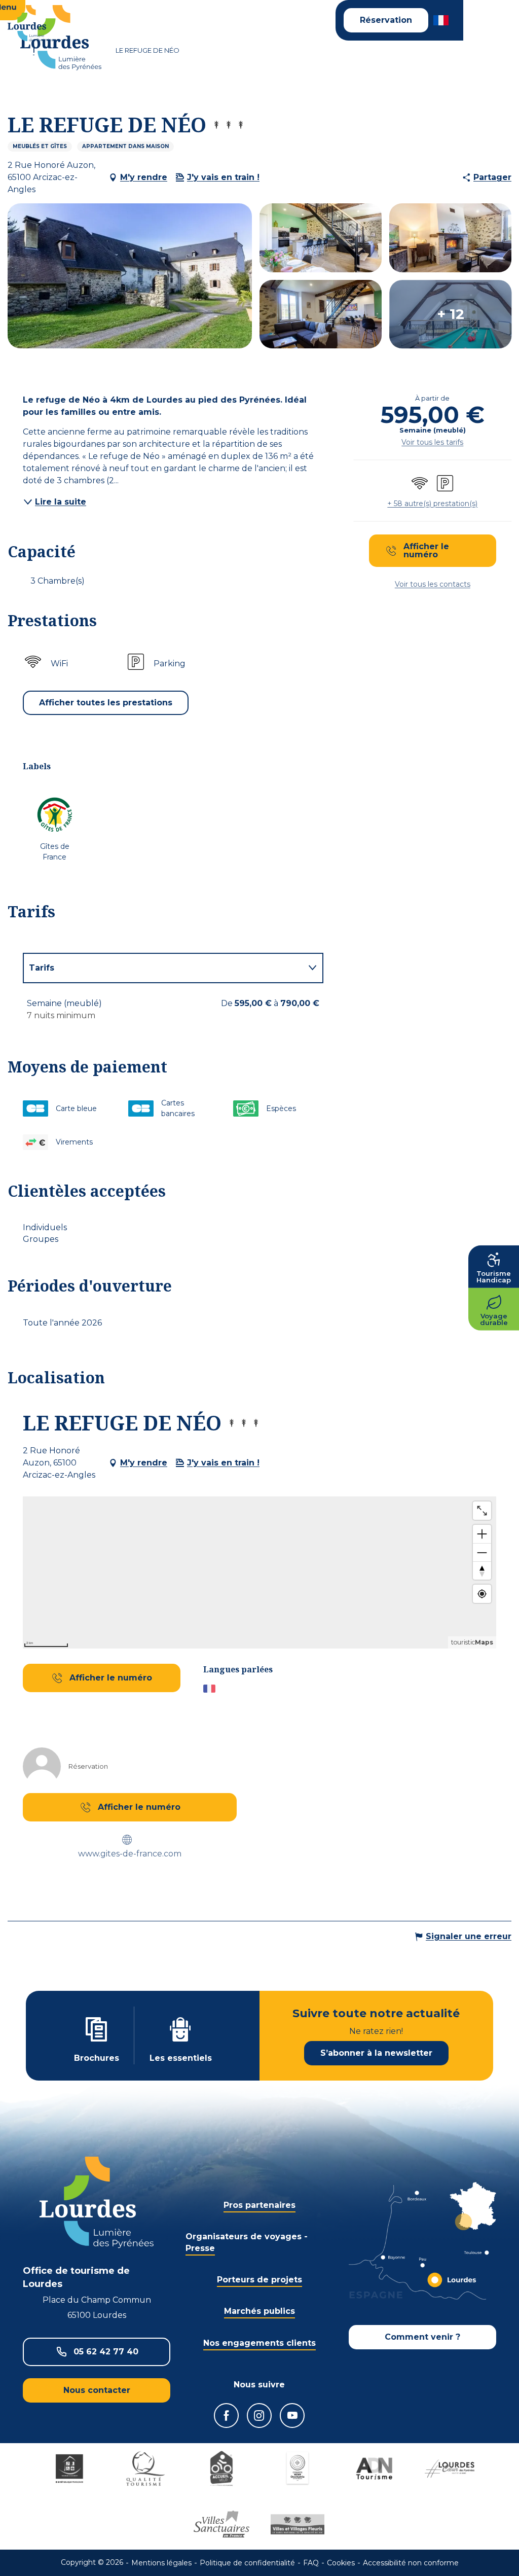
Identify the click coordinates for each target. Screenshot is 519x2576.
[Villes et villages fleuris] (298, 2524)
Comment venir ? (422, 2337)
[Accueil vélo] (221, 2468)
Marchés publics (259, 2311)
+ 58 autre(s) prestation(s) (432, 504)
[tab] (163, 968)
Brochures (97, 2058)
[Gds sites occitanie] (298, 2468)
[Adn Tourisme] (374, 2468)
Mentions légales (161, 2563)
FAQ (311, 2563)
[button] (442, 20)
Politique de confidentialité (247, 2563)
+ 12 (451, 314)
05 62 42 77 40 (106, 2352)
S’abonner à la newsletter (376, 2053)
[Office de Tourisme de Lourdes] (61, 38)
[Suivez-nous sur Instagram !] (259, 2416)
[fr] (442, 20)
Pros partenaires (259, 2205)
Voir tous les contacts (433, 584)
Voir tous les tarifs (432, 442)
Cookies (341, 2563)
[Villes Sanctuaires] (221, 2524)
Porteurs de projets (259, 2280)
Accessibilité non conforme (411, 2563)
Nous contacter (97, 2390)
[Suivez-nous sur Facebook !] (226, 2416)
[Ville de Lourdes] (450, 2468)
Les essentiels (181, 2058)
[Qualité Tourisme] (145, 2468)
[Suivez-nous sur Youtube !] (292, 2416)
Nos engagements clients (259, 2343)
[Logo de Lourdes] (97, 2203)
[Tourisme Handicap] (69, 2468)
